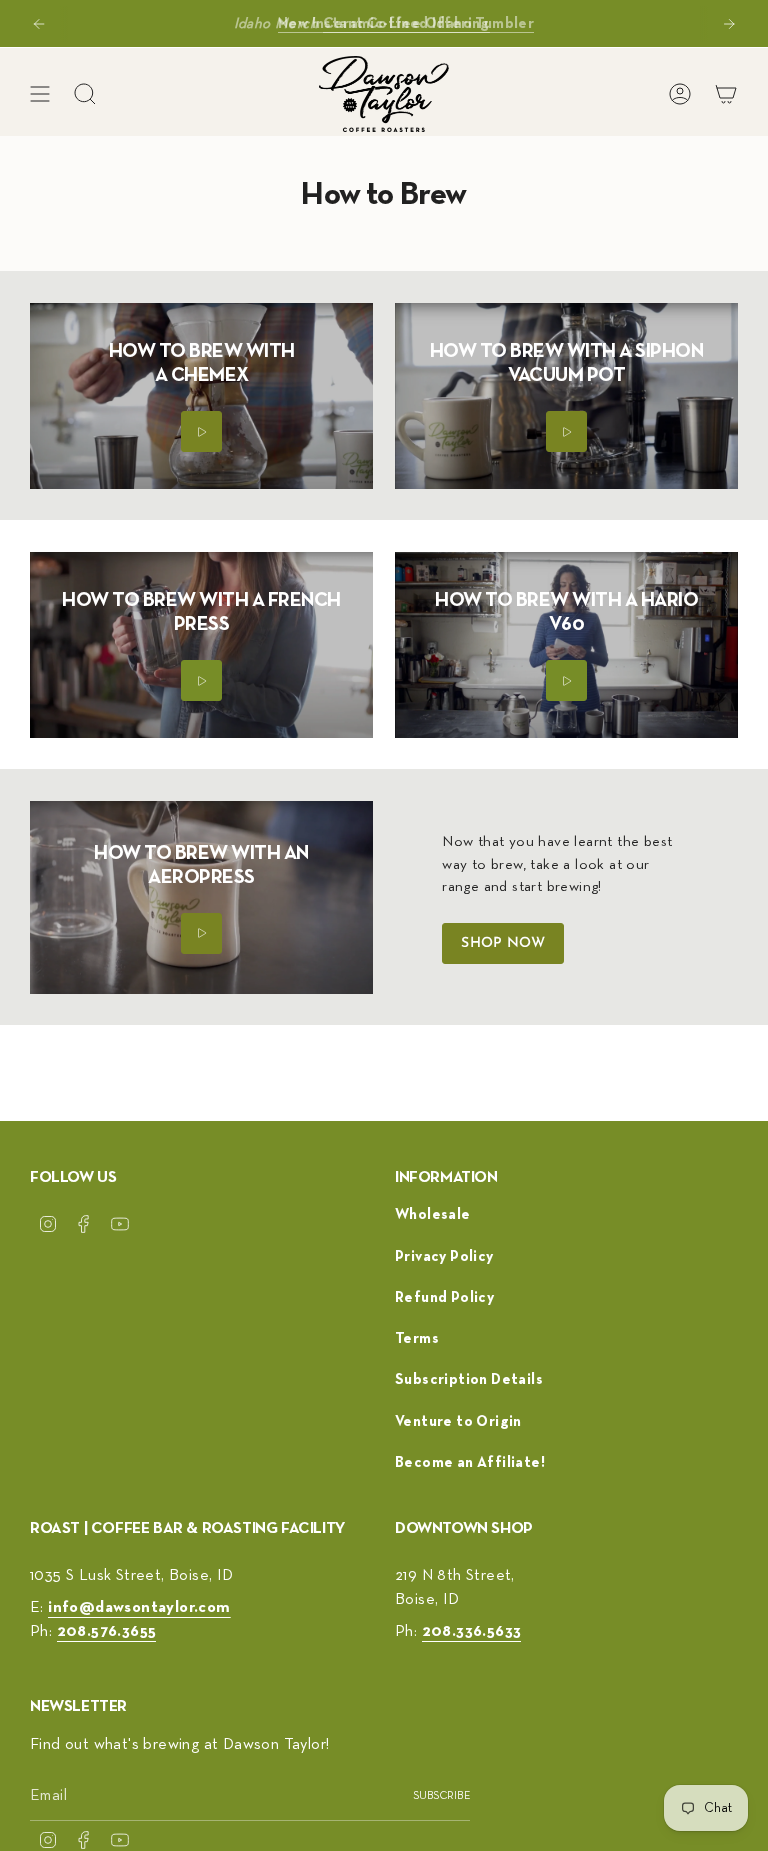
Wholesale (433, 1214)
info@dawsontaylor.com (139, 1608)
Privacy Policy (444, 1256)
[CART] (726, 94)
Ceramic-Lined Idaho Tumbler (429, 22)
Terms (417, 1338)
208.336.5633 (472, 1632)
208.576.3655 (107, 1632)
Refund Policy (444, 1297)
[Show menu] (40, 94)
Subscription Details (469, 1379)
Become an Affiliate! (470, 1462)
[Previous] (39, 24)
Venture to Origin (458, 1421)
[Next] (729, 24)
